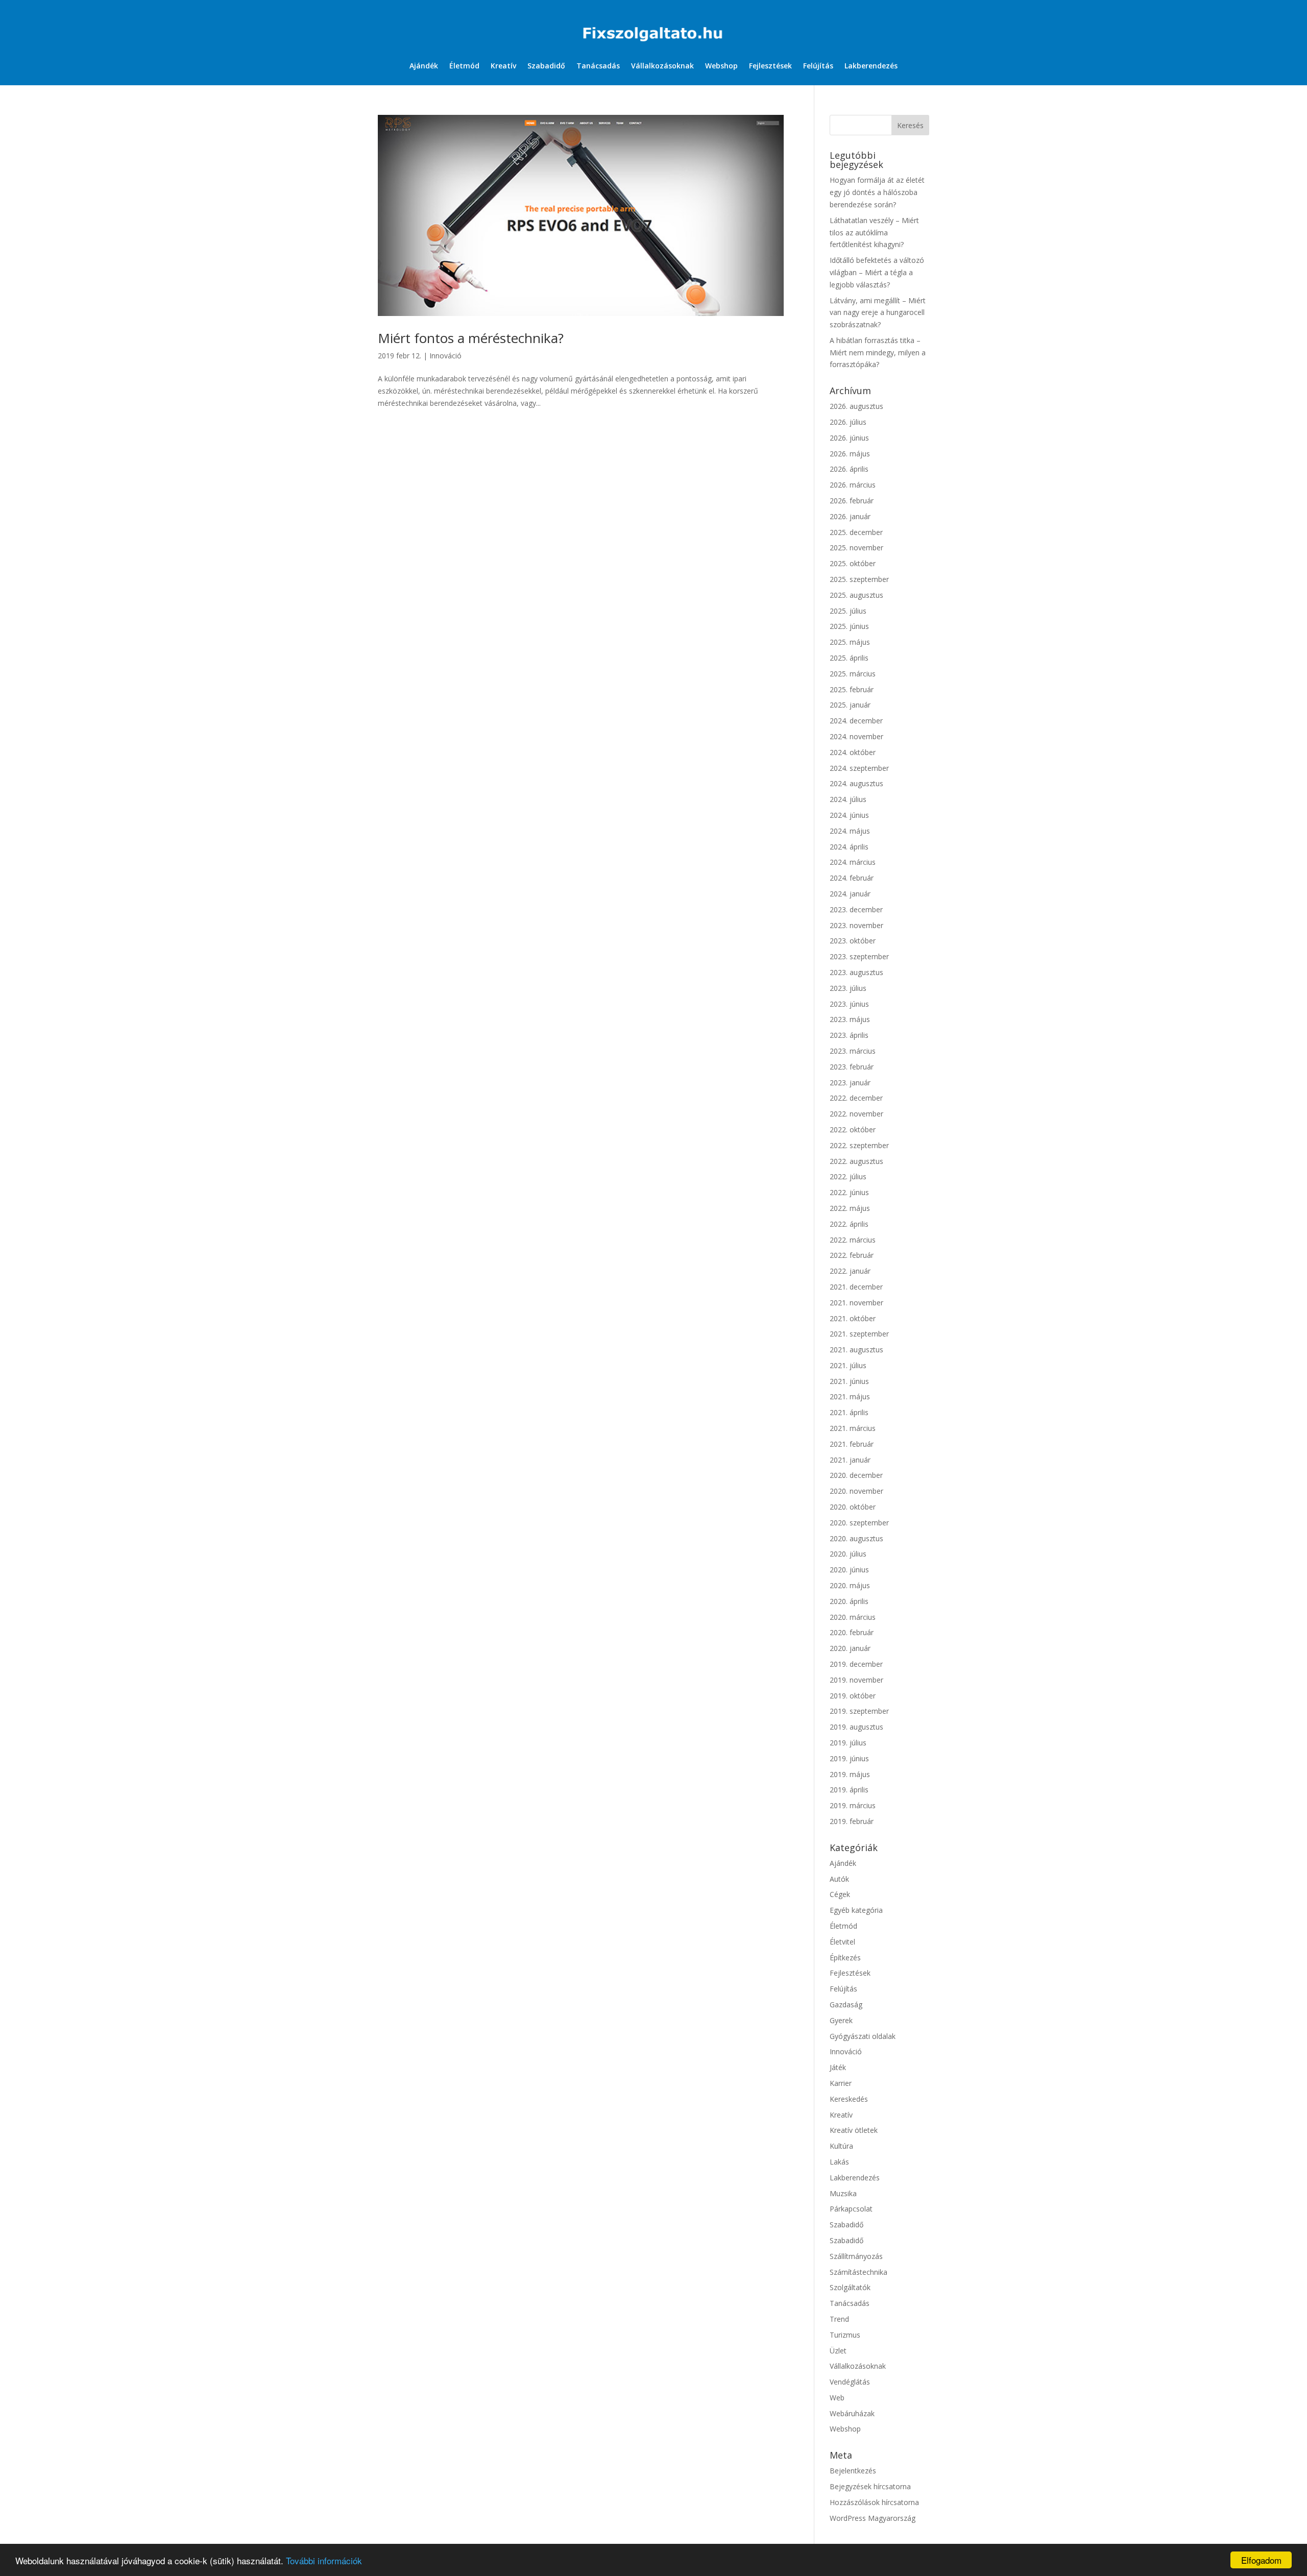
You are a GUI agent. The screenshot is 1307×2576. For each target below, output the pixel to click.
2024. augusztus (856, 783)
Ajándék (424, 66)
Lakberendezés (871, 66)
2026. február (852, 501)
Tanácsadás (598, 66)
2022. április (849, 1224)
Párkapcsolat (851, 2209)
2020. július (848, 1554)
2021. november (856, 1303)
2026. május (850, 454)
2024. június (849, 815)
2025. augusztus (856, 595)
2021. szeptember (859, 1334)
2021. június (849, 1381)
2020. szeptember (859, 1523)
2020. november (856, 1491)
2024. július (848, 799)
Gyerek (841, 2020)
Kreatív (503, 66)
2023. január (850, 1083)
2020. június (849, 1570)
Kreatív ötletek (854, 2130)
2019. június (849, 1758)
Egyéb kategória (856, 1910)
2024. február (852, 878)
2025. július (848, 611)
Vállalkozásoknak (662, 66)
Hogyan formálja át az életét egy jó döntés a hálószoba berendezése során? (877, 192)
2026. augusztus (856, 406)
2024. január (850, 894)
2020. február (852, 1632)
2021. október (853, 1318)
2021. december (856, 1287)
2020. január (850, 1648)
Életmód (464, 66)
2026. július (848, 422)
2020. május (850, 1585)
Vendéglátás (850, 2382)
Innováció (445, 356)
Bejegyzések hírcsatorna (870, 2486)
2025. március (853, 674)
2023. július (848, 988)
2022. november (856, 1114)
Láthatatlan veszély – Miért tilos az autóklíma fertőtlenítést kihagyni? (874, 233)
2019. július (848, 1743)
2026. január (850, 516)
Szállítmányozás (856, 2256)
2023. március (853, 1051)
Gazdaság (846, 2004)
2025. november (856, 548)
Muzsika (843, 2193)
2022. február (852, 1255)
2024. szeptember (859, 768)
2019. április (849, 1790)
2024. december (856, 721)
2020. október (853, 1507)
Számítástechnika (858, 2272)
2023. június (849, 1004)
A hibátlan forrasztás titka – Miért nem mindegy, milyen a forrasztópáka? (878, 353)
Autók (839, 1879)
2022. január (850, 1271)
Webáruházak (852, 2413)
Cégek (840, 1894)
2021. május (850, 1396)
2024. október (853, 752)
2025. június (849, 626)
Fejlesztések (770, 66)
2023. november (856, 925)
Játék (838, 2067)
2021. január (850, 1460)
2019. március (853, 1805)
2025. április (849, 658)
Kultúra (841, 2146)
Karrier (841, 2083)
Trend (839, 2319)
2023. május (850, 1019)
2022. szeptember (859, 1145)
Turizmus (845, 2335)
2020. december (856, 1475)
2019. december (856, 1664)
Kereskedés (849, 2099)
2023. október (853, 941)
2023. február (852, 1067)
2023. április (849, 1035)
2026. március (853, 485)
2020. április (849, 1601)
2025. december (856, 532)
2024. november (856, 736)
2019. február (852, 1821)
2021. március (853, 1428)
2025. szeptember (859, 579)
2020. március (853, 1617)
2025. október (853, 563)
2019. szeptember (859, 1711)
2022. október (853, 1129)
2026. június (849, 438)
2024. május (850, 831)
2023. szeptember (859, 956)
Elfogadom (1261, 2560)
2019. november (856, 1680)
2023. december (856, 909)
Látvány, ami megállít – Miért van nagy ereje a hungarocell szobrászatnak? (878, 313)
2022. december (856, 1098)
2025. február (852, 689)
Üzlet (838, 2351)
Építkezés (845, 1958)
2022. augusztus (856, 1161)
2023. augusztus (856, 972)
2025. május (850, 642)
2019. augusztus (856, 1727)
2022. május (850, 1208)
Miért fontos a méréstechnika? (471, 338)
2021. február (852, 1444)
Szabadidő (546, 66)
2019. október (853, 1696)
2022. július (848, 1176)
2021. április (849, 1412)
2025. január (850, 705)
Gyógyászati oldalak (863, 2036)
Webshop (721, 66)
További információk (324, 2560)
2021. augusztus (856, 1350)
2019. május (850, 1774)
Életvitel (842, 1942)
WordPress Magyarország (873, 2518)
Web (837, 2398)
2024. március (853, 862)
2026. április (849, 469)
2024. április (849, 847)
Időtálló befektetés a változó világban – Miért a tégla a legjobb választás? (877, 272)
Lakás (839, 2162)
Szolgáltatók (850, 2287)
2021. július (848, 1365)
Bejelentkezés (853, 2471)
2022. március (853, 1240)
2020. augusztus (856, 1538)
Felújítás (818, 66)
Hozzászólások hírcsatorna (874, 2502)
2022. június (849, 1192)
